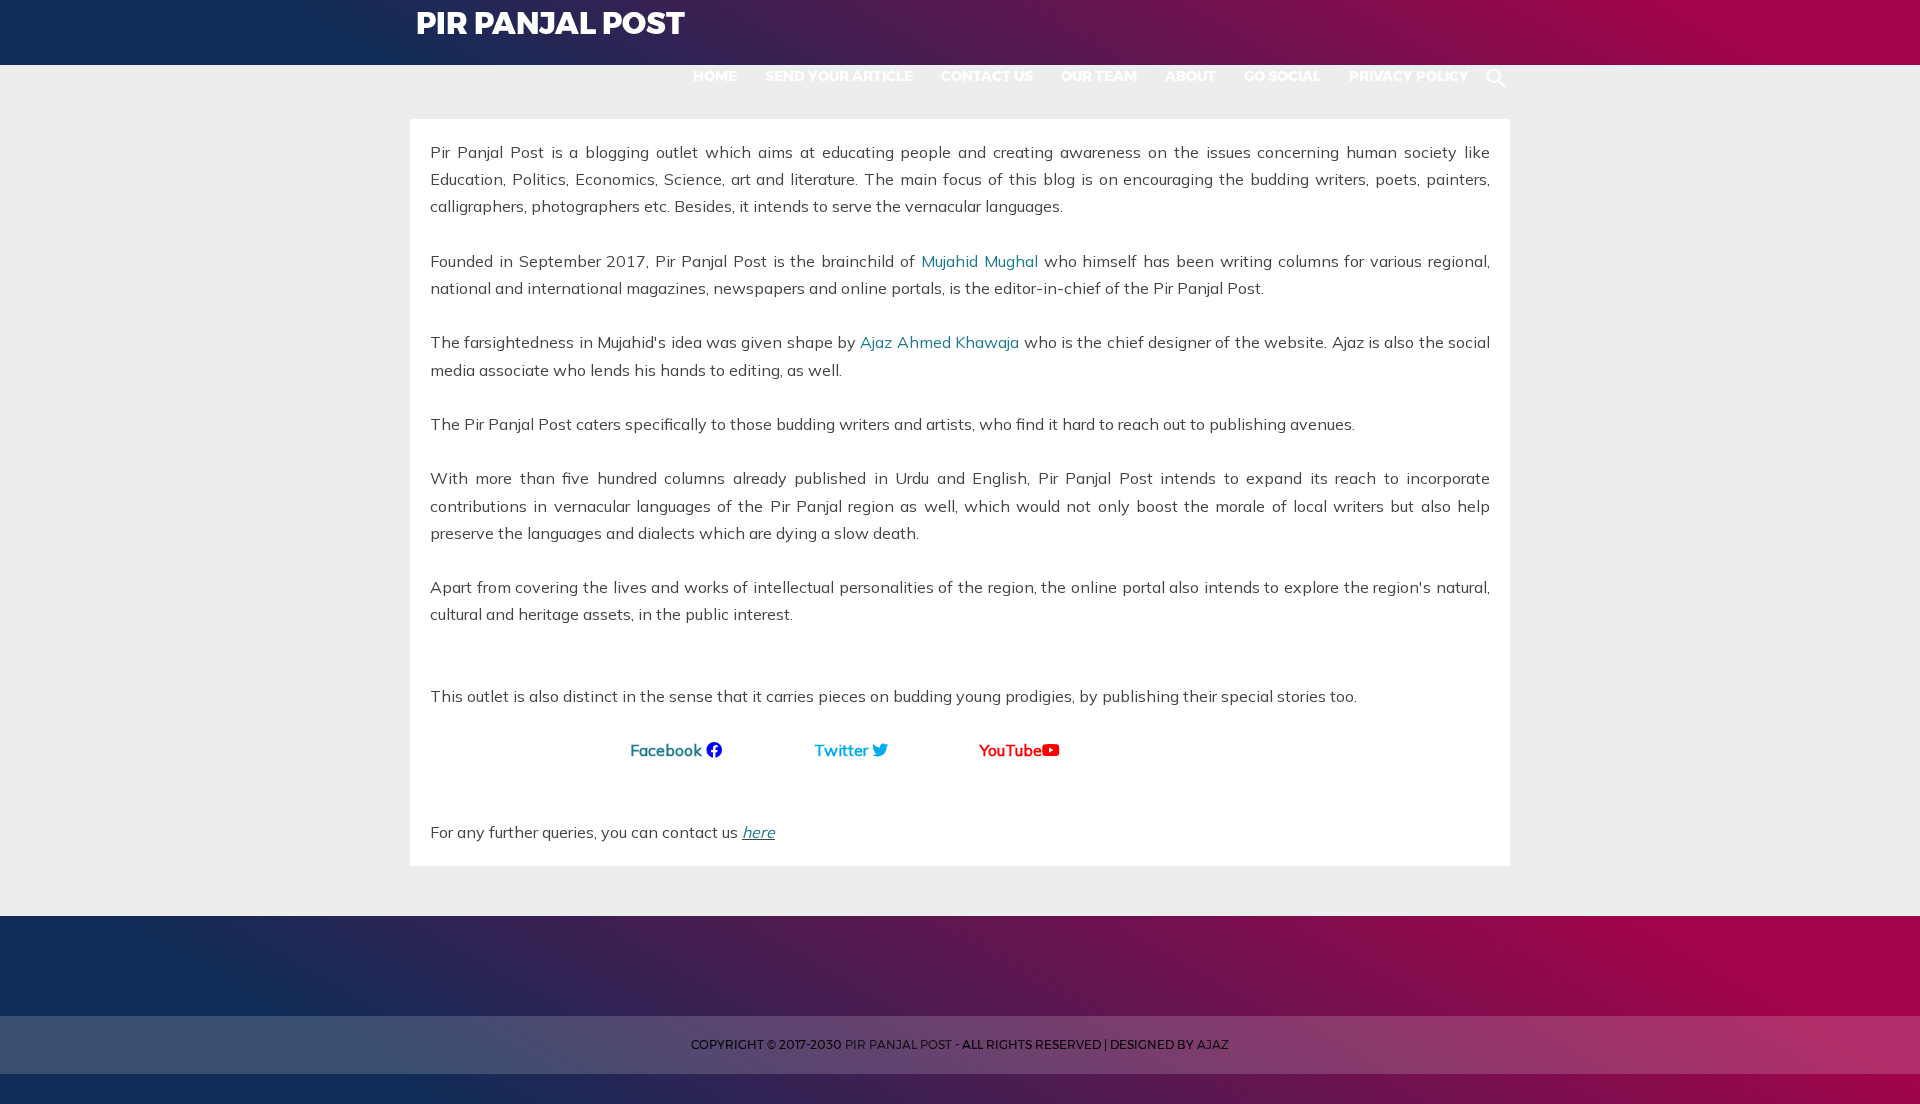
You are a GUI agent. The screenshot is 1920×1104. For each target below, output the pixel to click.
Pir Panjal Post (898, 1044)
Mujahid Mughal (979, 261)
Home (715, 76)
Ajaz (1213, 1044)
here (758, 832)
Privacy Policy (1409, 76)
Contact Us (987, 76)
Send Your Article (839, 76)
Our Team (1099, 76)
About (1190, 76)
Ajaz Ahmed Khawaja (939, 342)
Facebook (666, 750)
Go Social (1282, 76)
